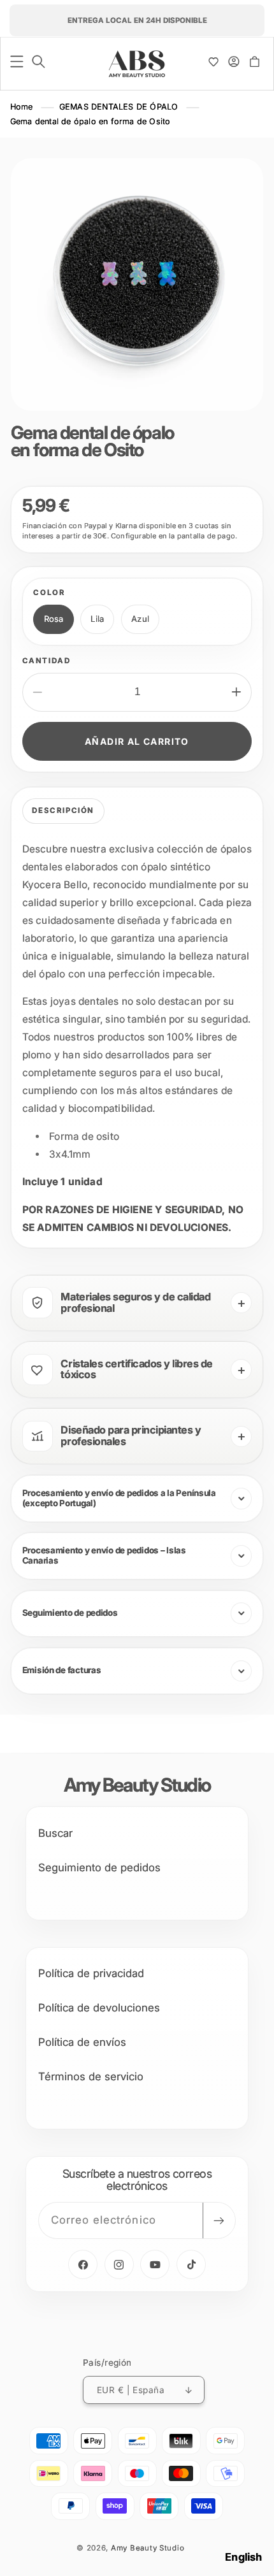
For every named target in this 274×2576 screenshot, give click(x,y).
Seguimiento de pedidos (99, 1867)
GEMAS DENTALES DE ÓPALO (119, 107)
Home (22, 107)
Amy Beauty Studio (148, 2548)
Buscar (55, 1833)
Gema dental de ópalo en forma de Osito (90, 121)
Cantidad (47, 661)
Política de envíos (82, 2042)
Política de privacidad (91, 1973)
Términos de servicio (91, 2076)
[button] (17, 62)
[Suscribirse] (219, 2221)
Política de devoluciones (99, 2008)
